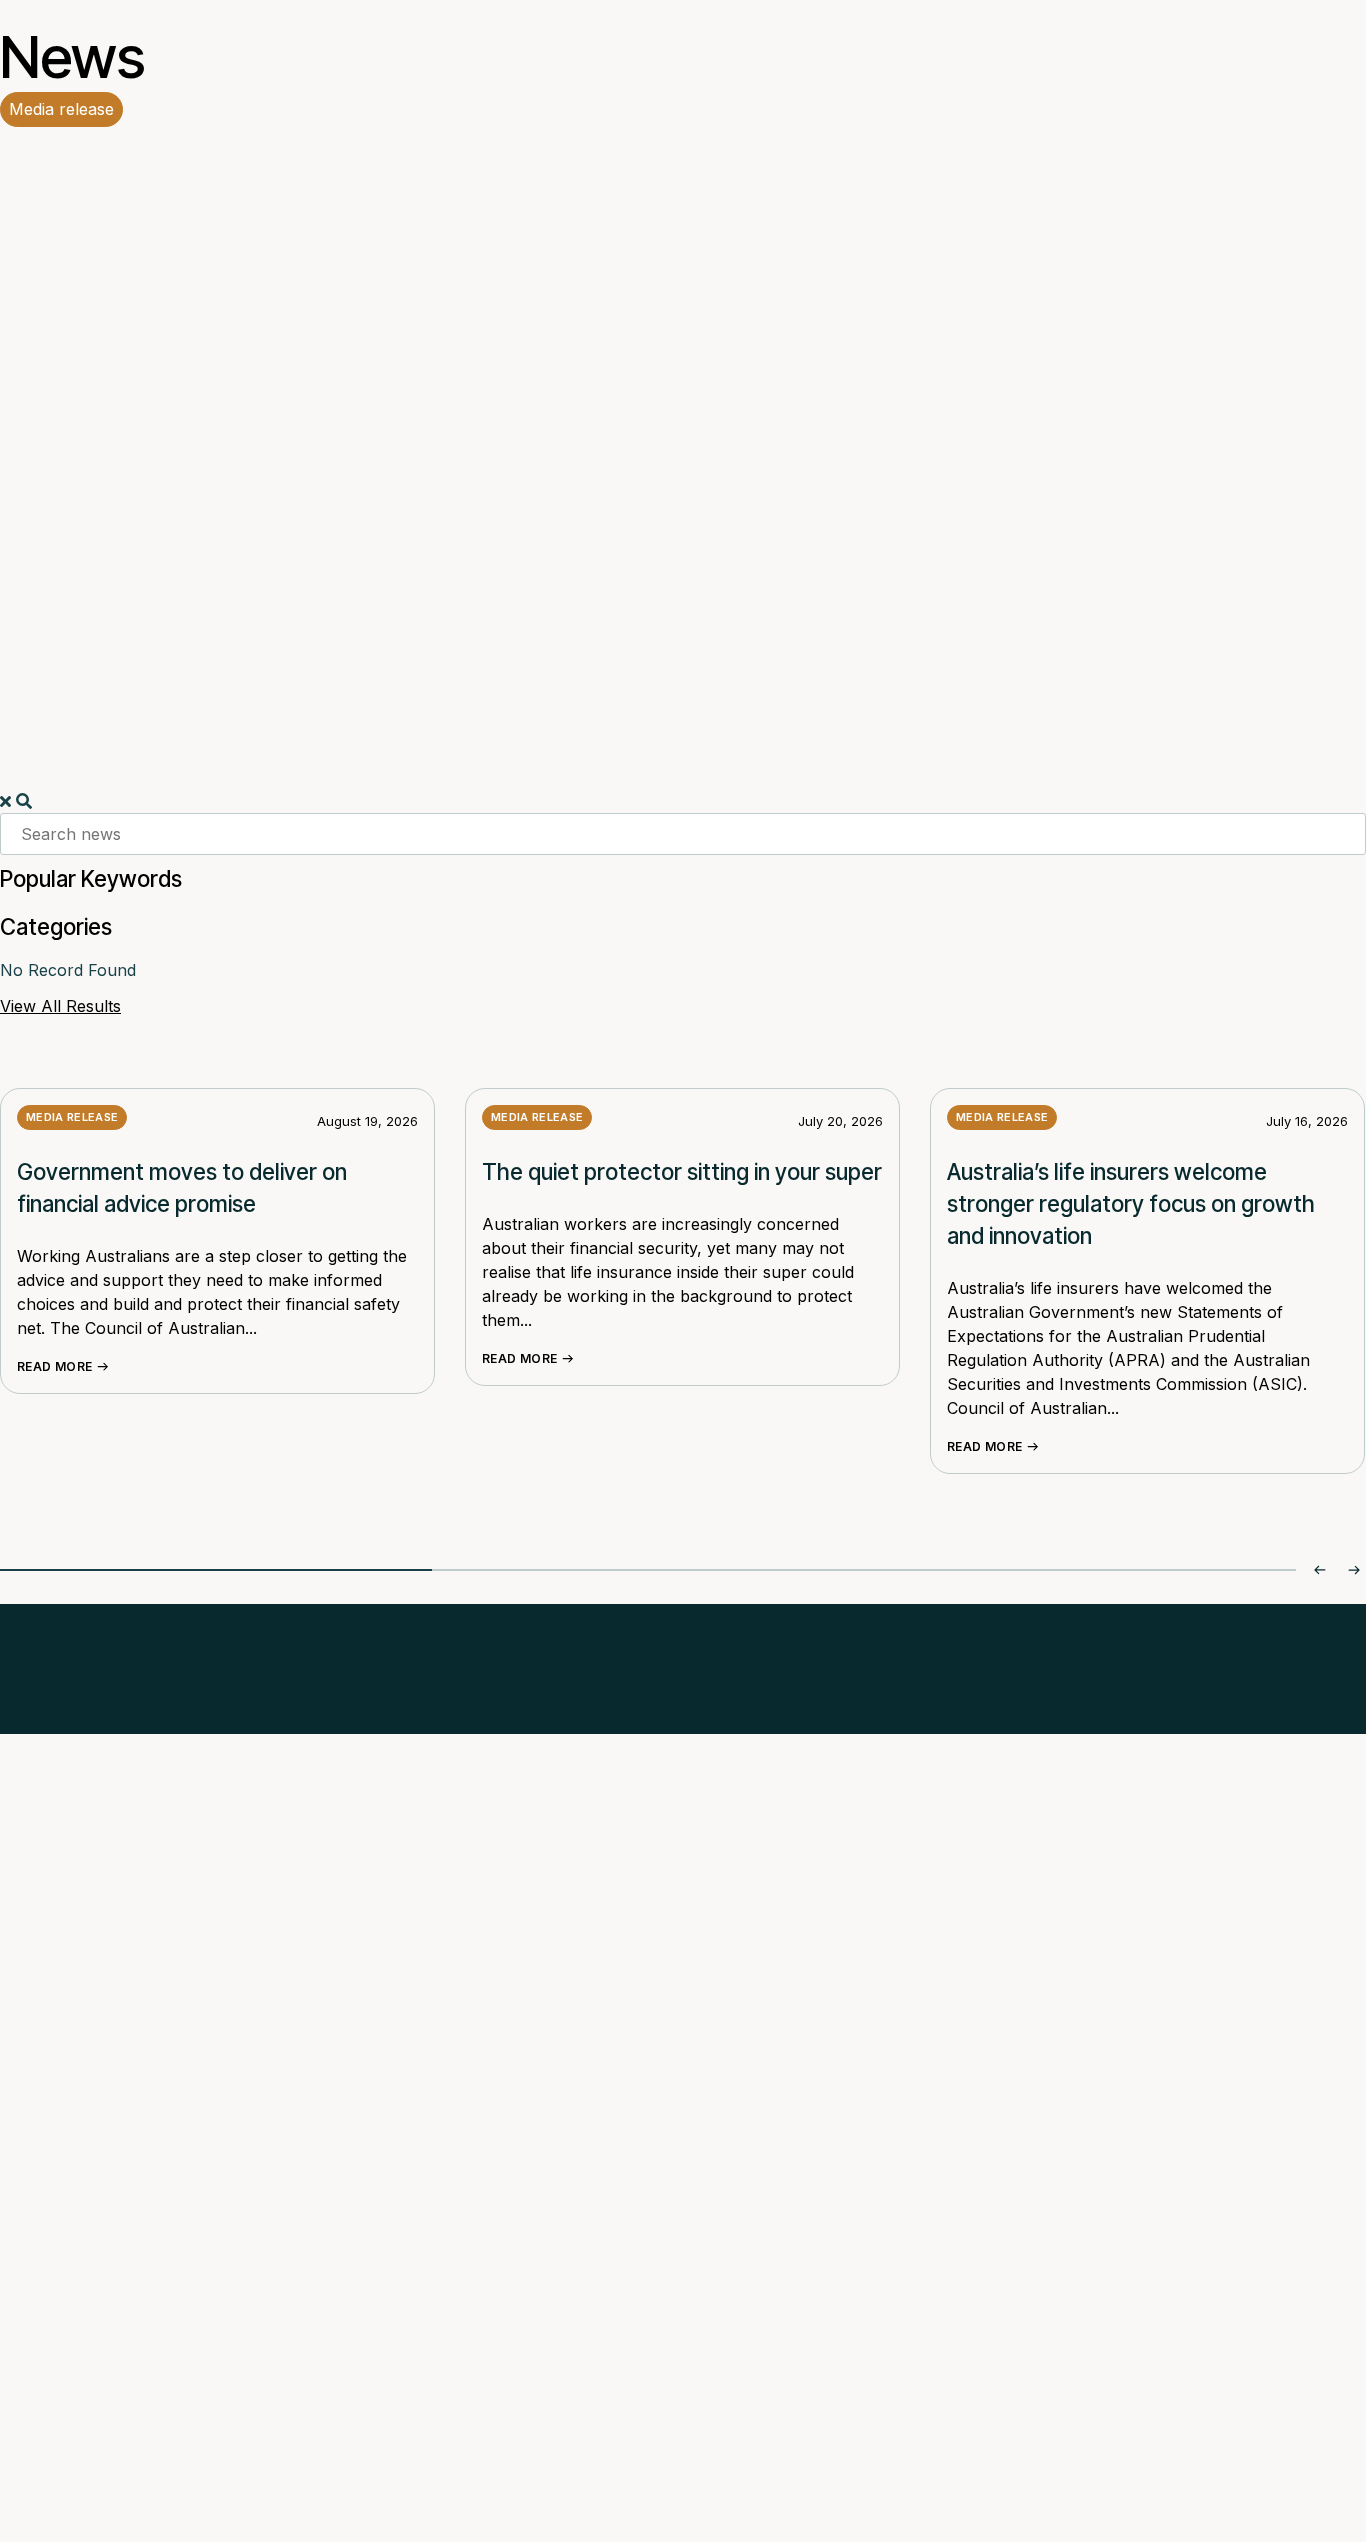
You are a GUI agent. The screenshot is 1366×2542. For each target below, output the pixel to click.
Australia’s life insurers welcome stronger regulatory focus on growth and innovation (1131, 1203)
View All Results (60, 1006)
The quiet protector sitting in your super (682, 1171)
